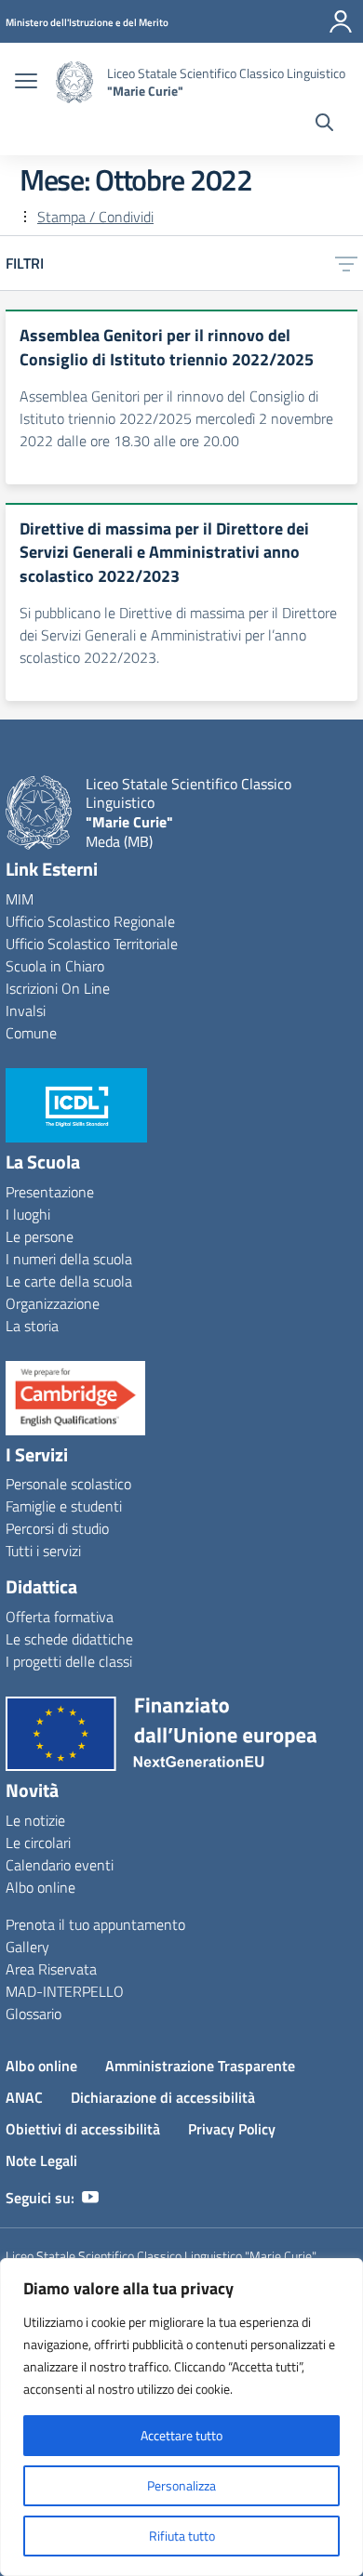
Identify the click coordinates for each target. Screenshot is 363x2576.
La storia (32, 1326)
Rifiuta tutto (182, 2536)
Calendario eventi (60, 1865)
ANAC (24, 2097)
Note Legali (41, 2160)
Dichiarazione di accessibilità (163, 2097)
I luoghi (28, 1214)
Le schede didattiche (69, 1639)
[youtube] (90, 2198)
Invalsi (26, 1011)
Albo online (40, 1887)
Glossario (34, 2014)
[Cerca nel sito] (324, 125)
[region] (181, 2417)
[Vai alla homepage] (74, 82)
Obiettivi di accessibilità (83, 2129)
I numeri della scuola (69, 1259)
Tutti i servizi (43, 1551)
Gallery (27, 1947)
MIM (20, 899)
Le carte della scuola (69, 1281)
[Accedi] (341, 21)
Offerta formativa (60, 1617)
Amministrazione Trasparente (200, 2066)
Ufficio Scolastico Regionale (90, 921)
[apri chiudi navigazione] (26, 83)
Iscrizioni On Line (58, 988)
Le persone (40, 1236)
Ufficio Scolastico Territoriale (92, 944)
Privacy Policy (232, 2129)
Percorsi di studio (57, 1528)
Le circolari (38, 1843)
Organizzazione (53, 1303)
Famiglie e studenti (64, 1506)
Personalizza (181, 2485)
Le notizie (35, 1820)
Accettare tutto (181, 2435)
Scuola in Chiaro (55, 966)
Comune (31, 1033)
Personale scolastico (68, 1484)
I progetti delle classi (69, 1661)
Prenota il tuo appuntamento (95, 1924)
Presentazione (50, 1192)
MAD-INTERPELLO (65, 1991)
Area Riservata (51, 1969)
